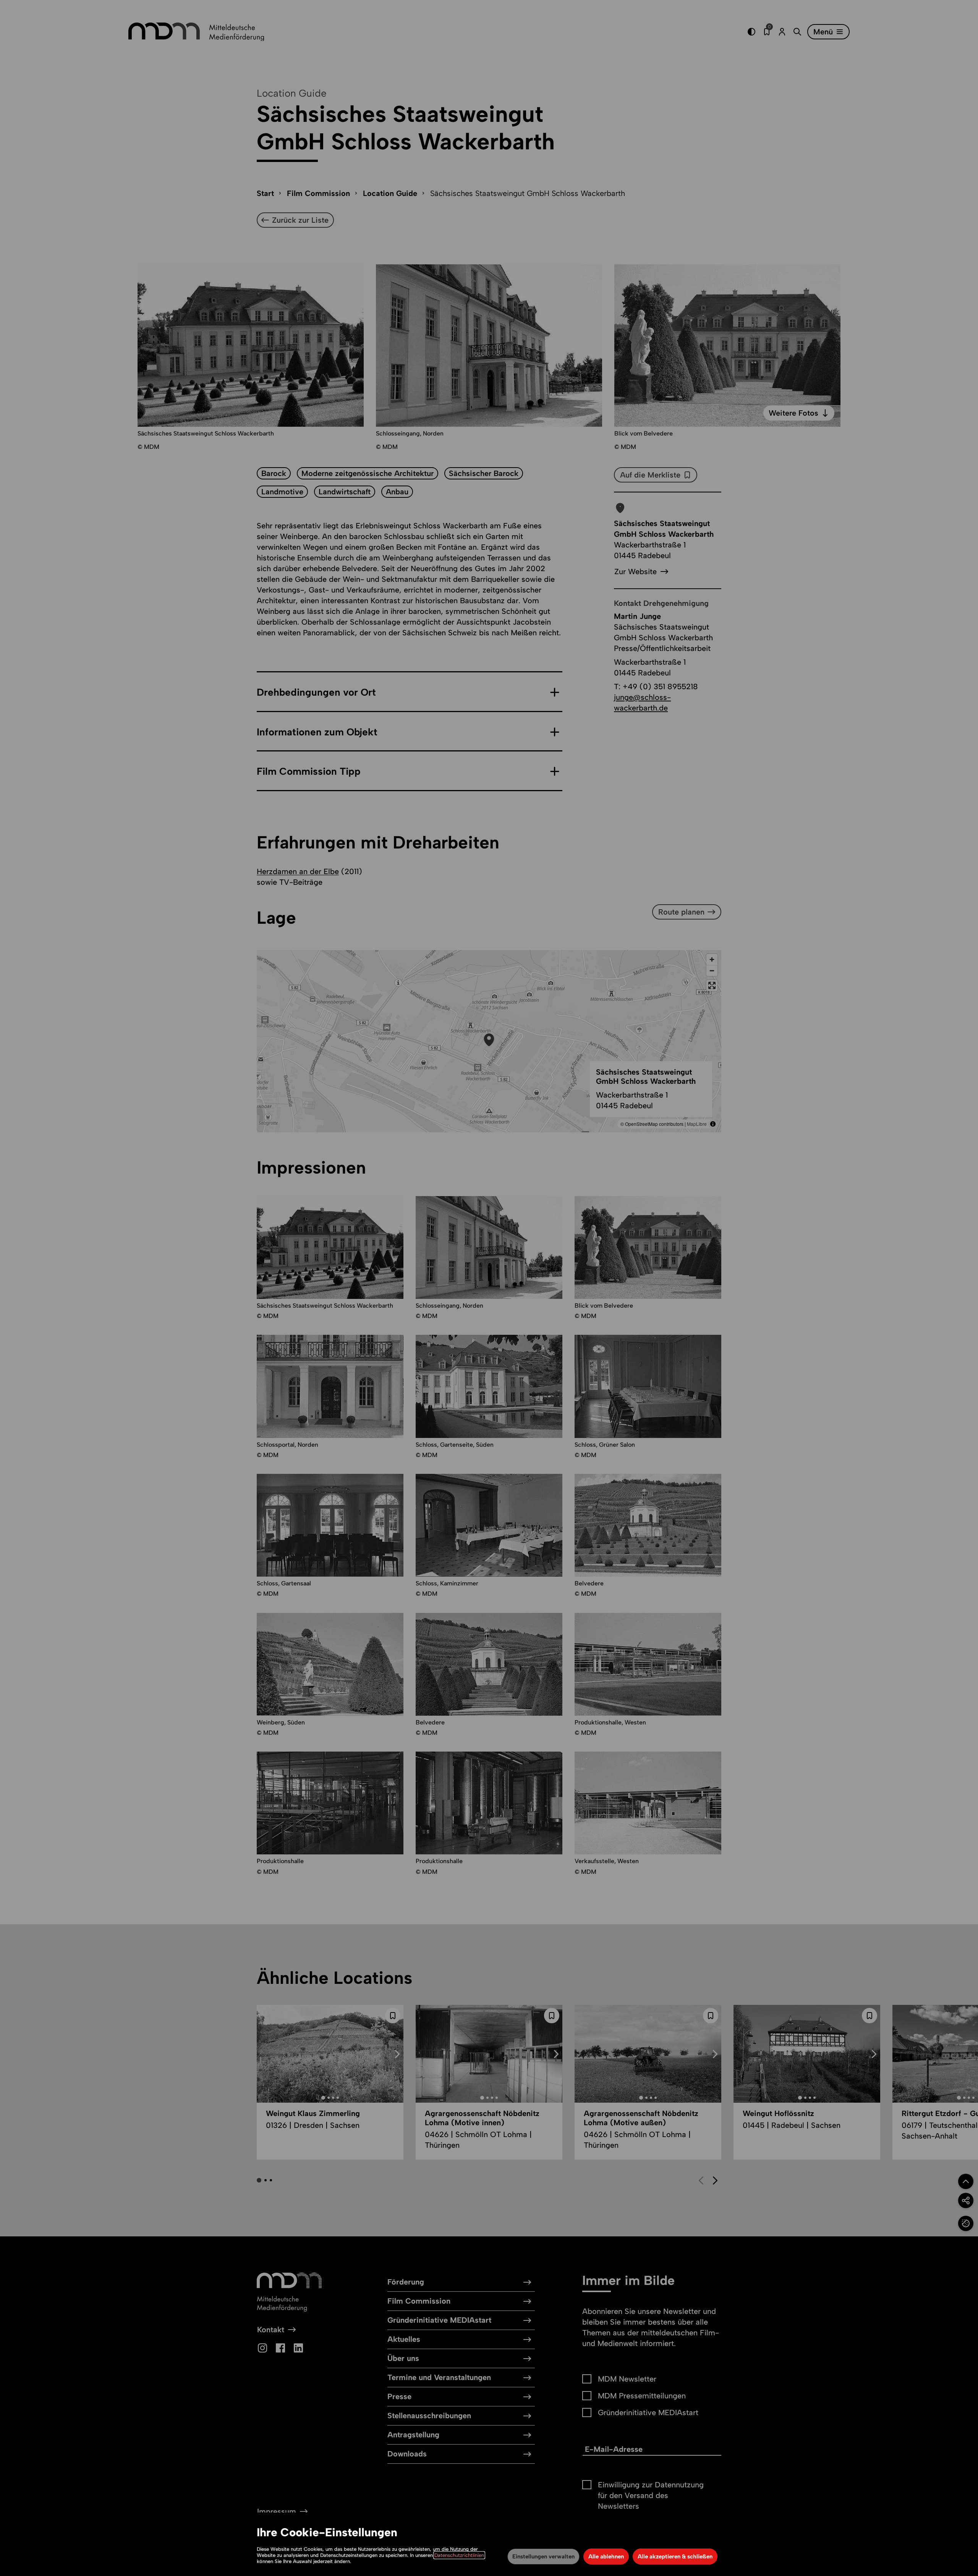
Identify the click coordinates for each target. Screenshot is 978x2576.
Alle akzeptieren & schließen (675, 2557)
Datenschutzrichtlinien (459, 2555)
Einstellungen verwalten (543, 2557)
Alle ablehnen (606, 2557)
